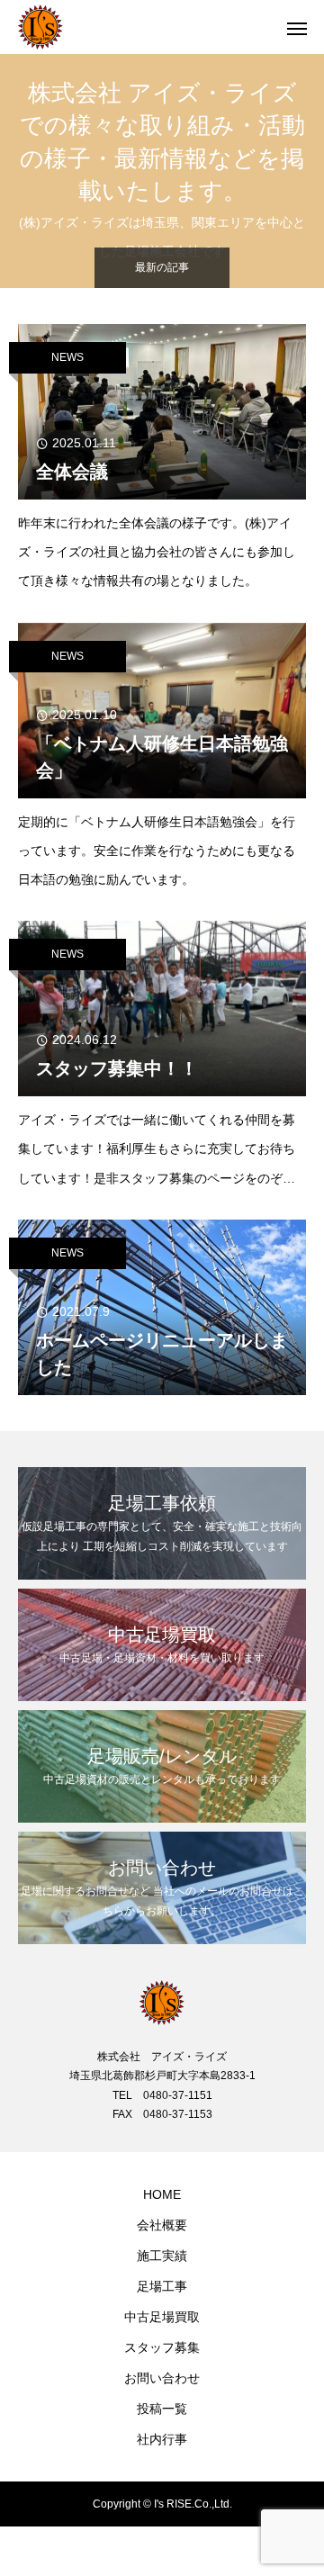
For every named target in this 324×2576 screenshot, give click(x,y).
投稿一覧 (162, 2409)
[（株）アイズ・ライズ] (144, 27)
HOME (162, 2194)
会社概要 (162, 2225)
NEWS (67, 357)
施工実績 (162, 2256)
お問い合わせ (162, 2378)
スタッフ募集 (162, 2347)
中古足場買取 (162, 2317)
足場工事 (162, 2286)
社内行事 (162, 2439)
